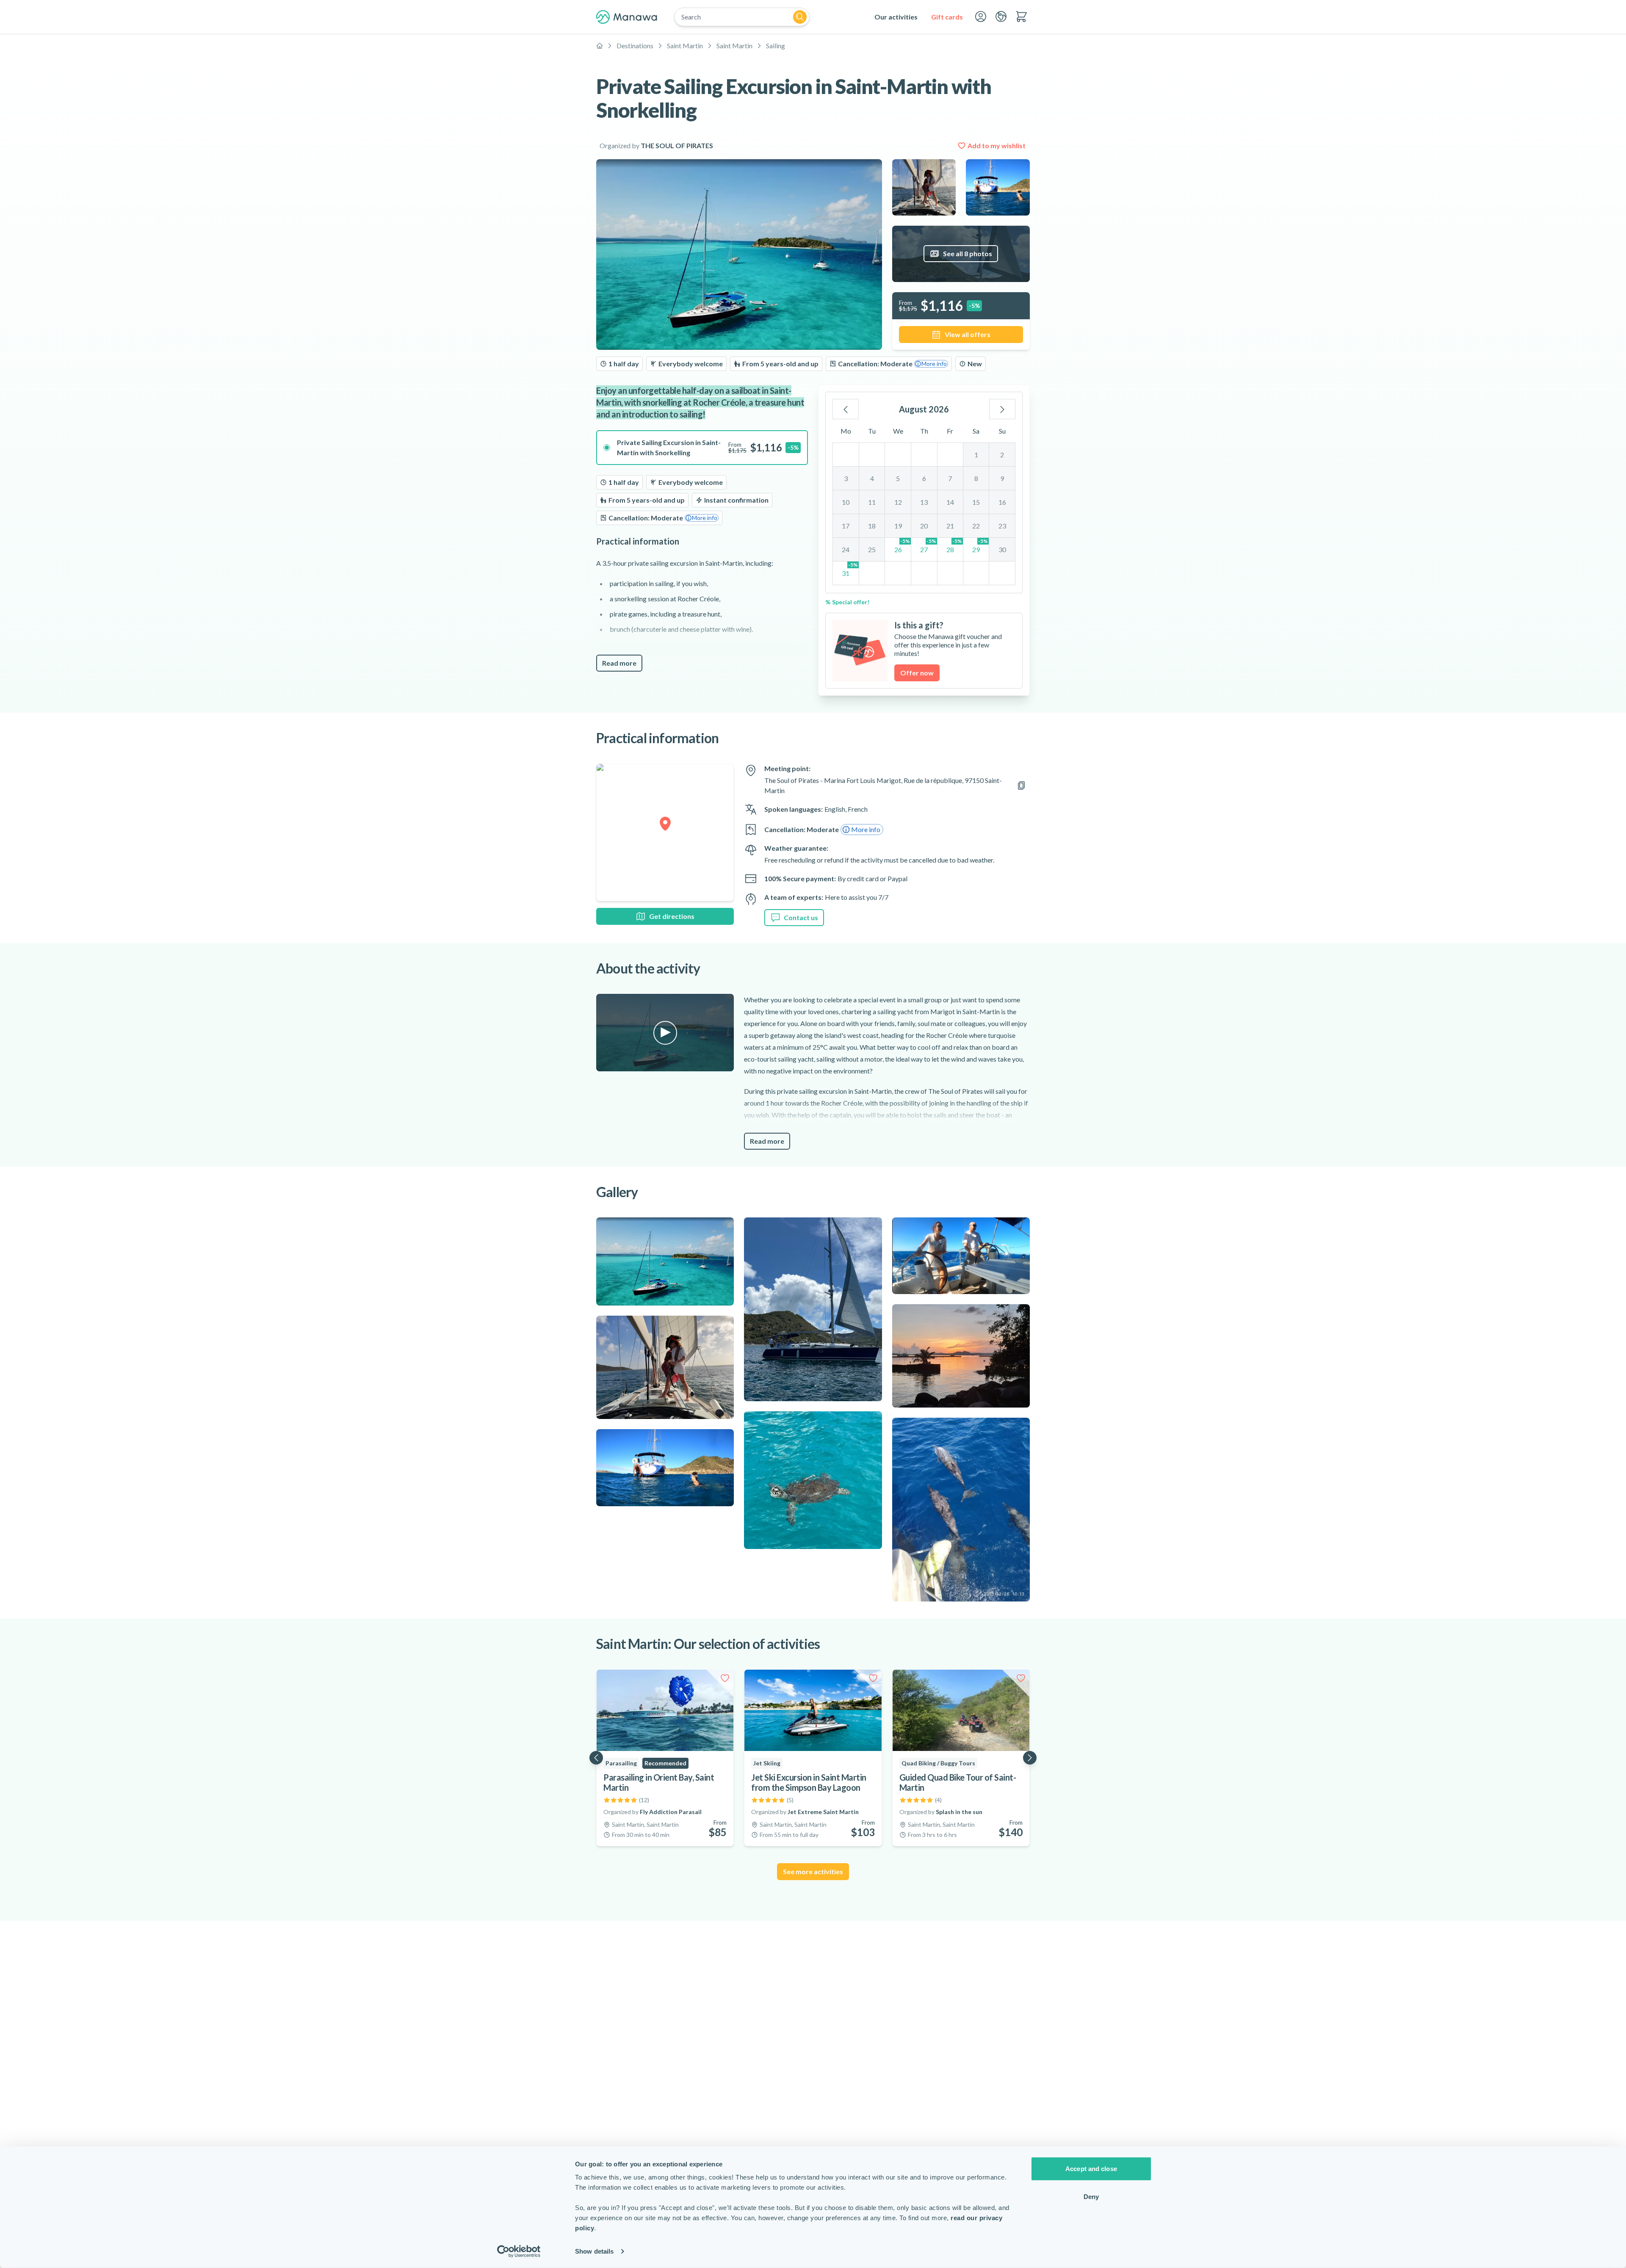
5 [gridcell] (898, 478)
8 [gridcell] (976, 478)
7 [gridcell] (950, 478)
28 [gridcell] (954, 546)
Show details (594, 2251)
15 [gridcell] (976, 502)
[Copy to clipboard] (1021, 786)
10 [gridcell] (846, 502)
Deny (1091, 2196)
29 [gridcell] (980, 546)
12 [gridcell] (898, 502)
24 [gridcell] (846, 549)
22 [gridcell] (976, 526)
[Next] (1002, 409)
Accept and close (1091, 2169)
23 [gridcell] (1002, 526)
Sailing (776, 46)
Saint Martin (685, 46)
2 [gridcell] (1002, 455)
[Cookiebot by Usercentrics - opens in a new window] (519, 2251)
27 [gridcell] (928, 546)
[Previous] (846, 409)
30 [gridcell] (1002, 549)
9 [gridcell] (1002, 478)
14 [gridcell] (950, 502)
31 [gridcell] (850, 569)
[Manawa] (627, 17)
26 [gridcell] (902, 546)
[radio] (702, 448)
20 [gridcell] (924, 526)
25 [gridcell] (872, 549)
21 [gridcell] (950, 526)
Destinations (635, 46)
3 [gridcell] (846, 478)
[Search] (800, 17)
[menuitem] (896, 17)
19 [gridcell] (898, 526)
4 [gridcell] (872, 478)
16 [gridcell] (1002, 502)
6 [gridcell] (924, 478)
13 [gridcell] (924, 502)
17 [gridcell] (846, 526)
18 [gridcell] (872, 526)
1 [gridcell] (976, 455)
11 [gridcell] (872, 502)
